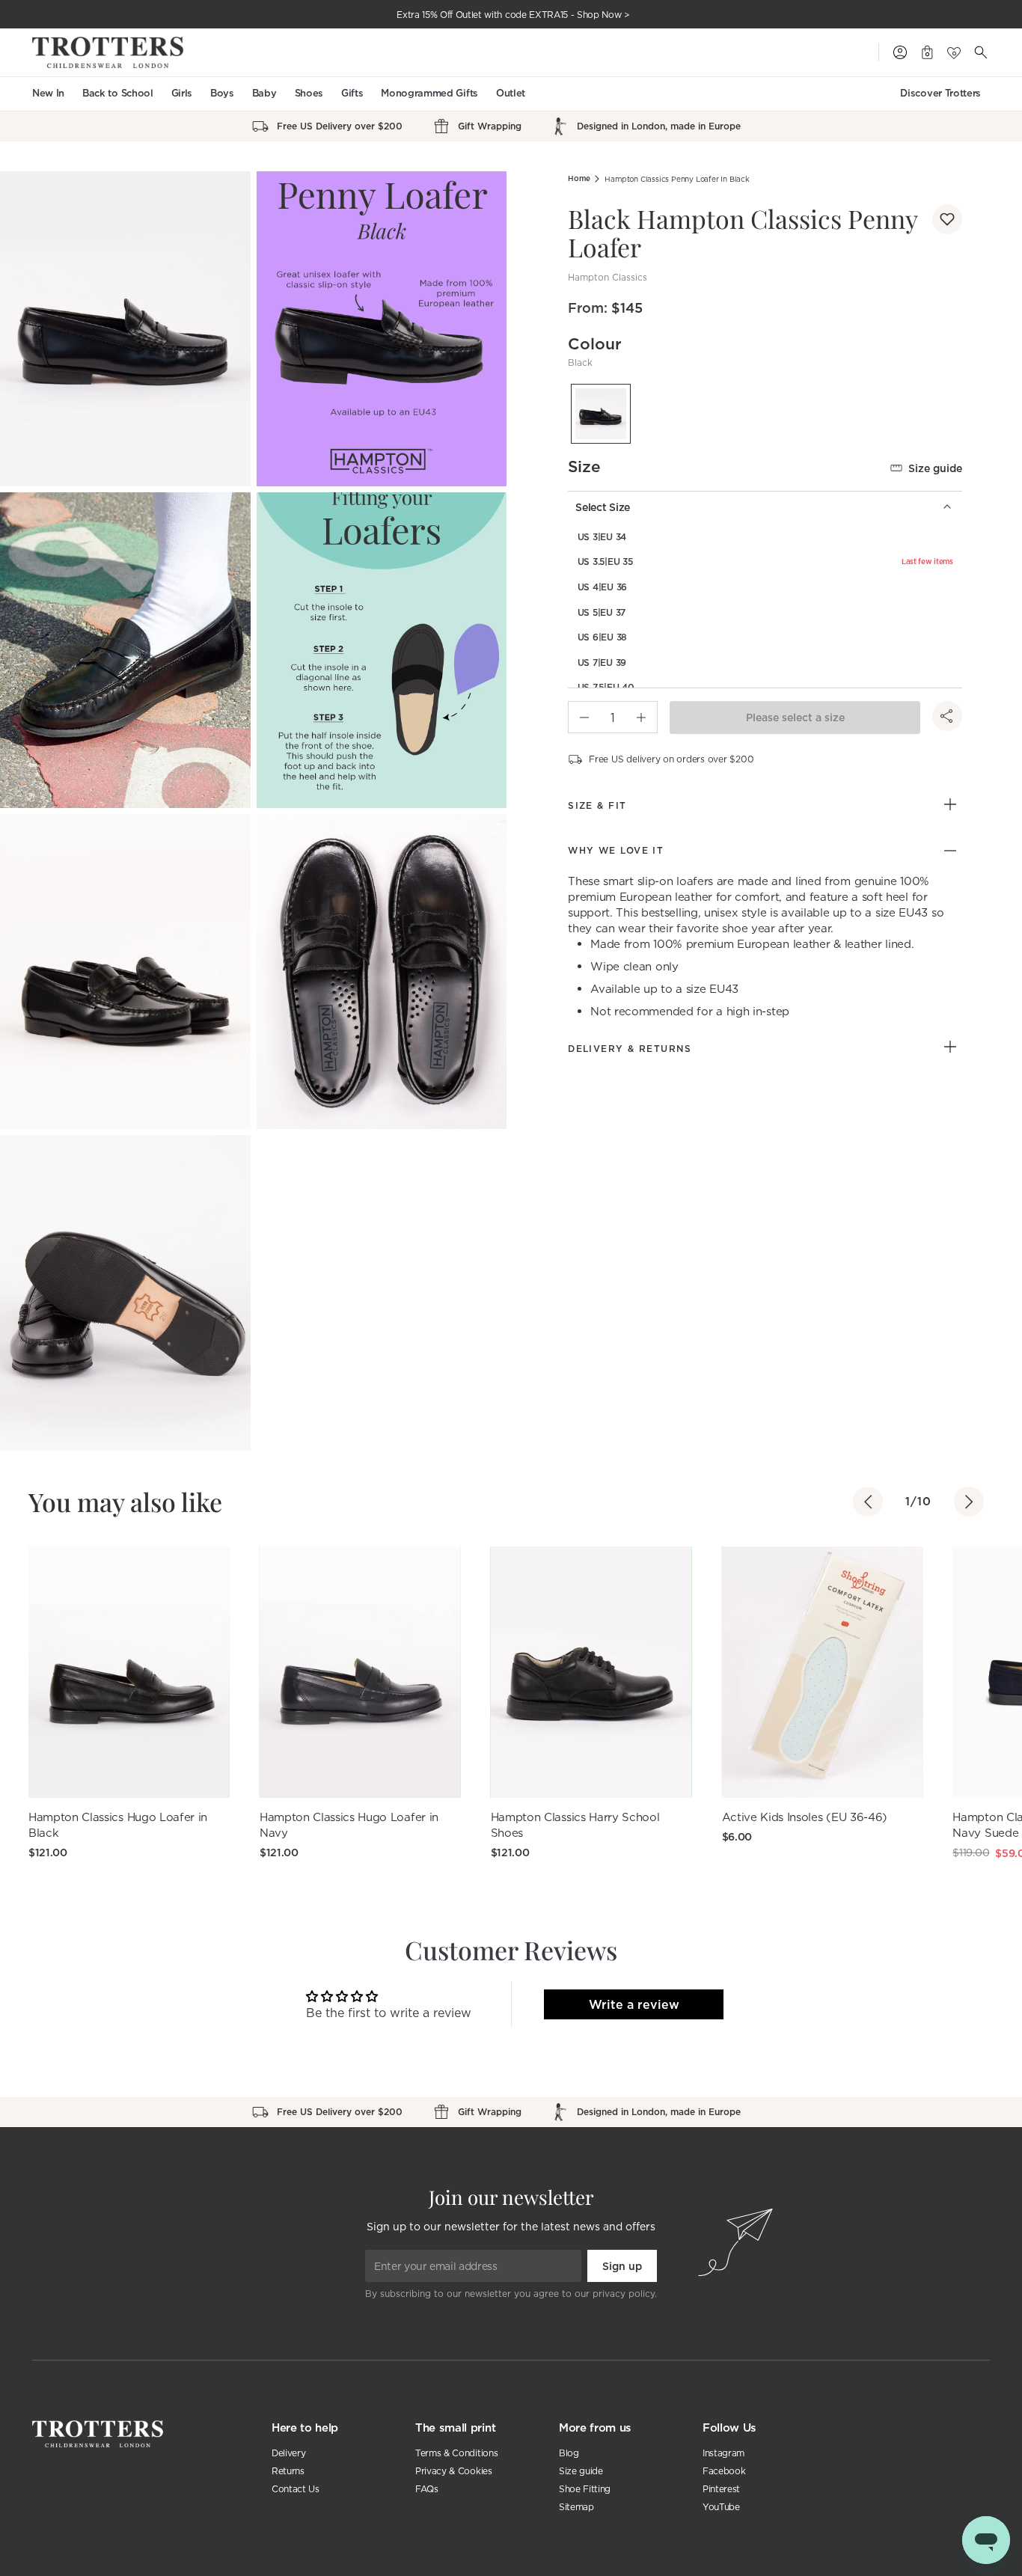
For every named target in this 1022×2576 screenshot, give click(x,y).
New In (48, 93)
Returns (288, 2471)
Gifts (352, 93)
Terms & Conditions (456, 2453)
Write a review (634, 2004)
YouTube (721, 2507)
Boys (222, 93)
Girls (182, 93)
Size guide (935, 468)
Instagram (723, 2453)
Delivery (288, 2453)
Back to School (118, 93)
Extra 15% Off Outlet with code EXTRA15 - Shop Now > (513, 15)
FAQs (427, 2489)
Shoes (309, 93)
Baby (264, 93)
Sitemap (576, 2507)
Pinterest (721, 2489)
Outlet (511, 93)
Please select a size (795, 718)
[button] (947, 219)
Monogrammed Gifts (429, 93)
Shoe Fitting (585, 2489)
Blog (569, 2453)
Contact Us (296, 2489)
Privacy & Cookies (454, 2471)
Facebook (724, 2471)
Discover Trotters (940, 93)
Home (579, 178)
